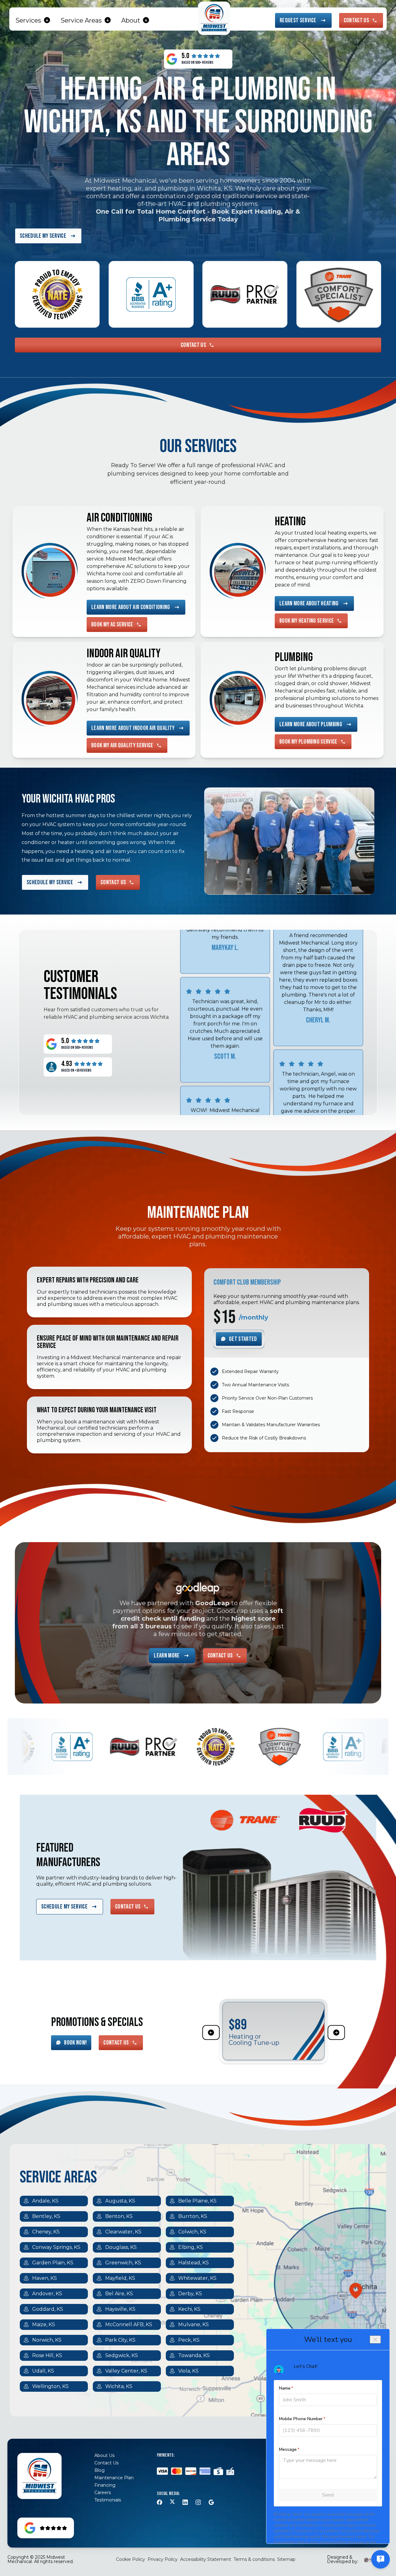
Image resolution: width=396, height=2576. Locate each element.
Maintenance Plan (114, 2478)
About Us (104, 2455)
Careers (103, 2493)
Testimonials (108, 2500)
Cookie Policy (131, 2559)
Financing (105, 2485)
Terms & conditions (254, 2559)
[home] (214, 18)
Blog (99, 2470)
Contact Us (106, 2463)
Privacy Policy (163, 2559)
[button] (33, 20)
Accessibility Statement (206, 2559)
